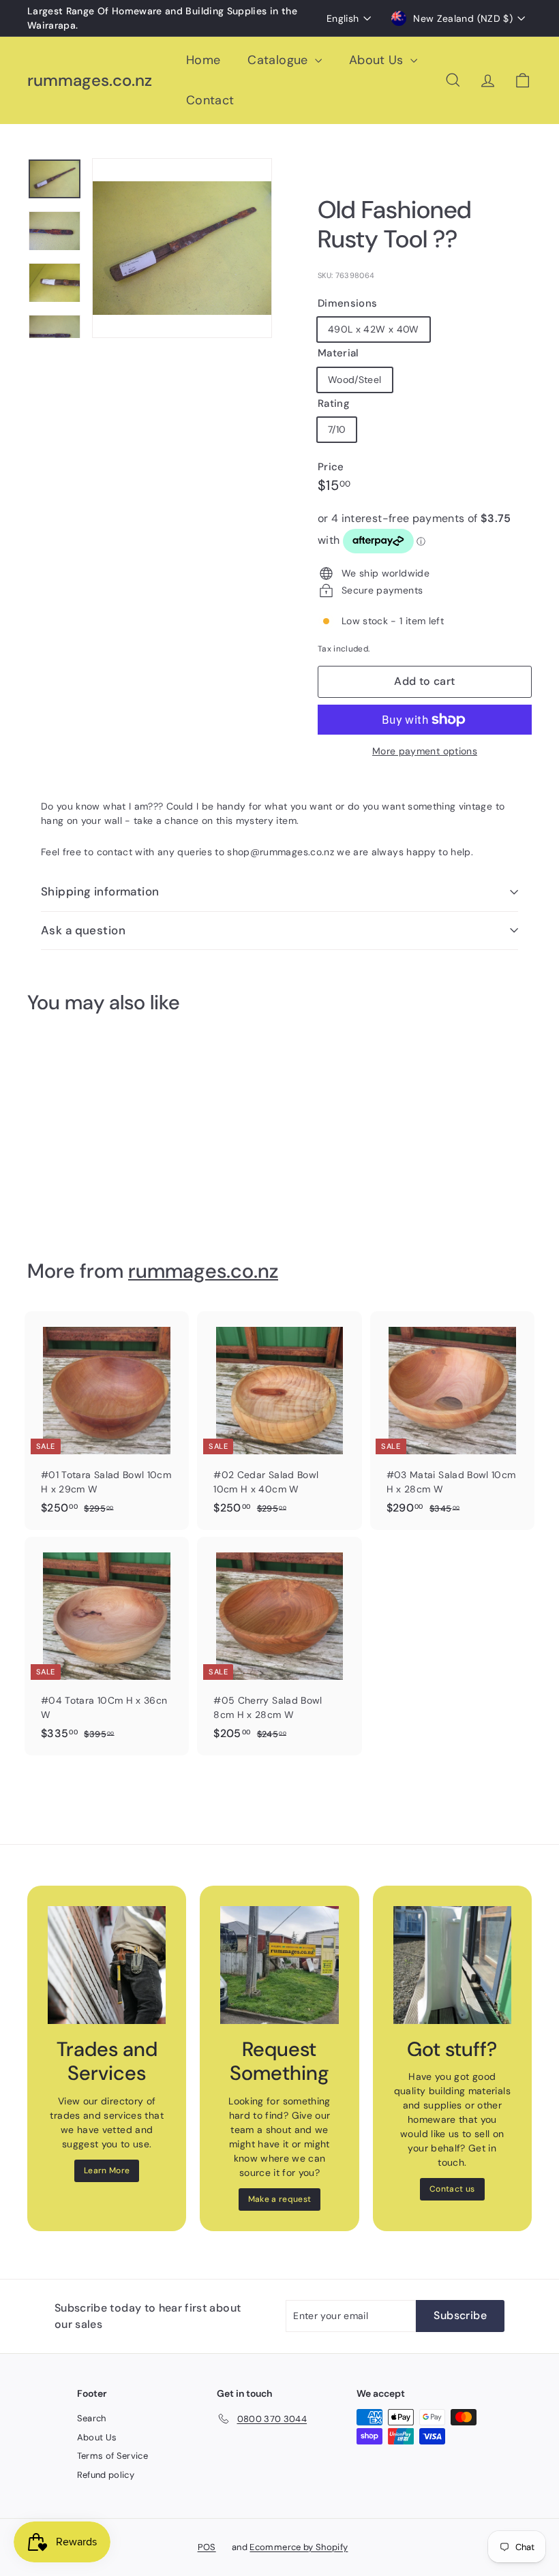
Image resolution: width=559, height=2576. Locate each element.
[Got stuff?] (452, 1965)
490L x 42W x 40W (374, 329)
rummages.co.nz (90, 81)
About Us (378, 60)
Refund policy (106, 2475)
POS (207, 2547)
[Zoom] (182, 248)
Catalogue (279, 60)
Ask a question (83, 930)
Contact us (452, 2189)
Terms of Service (113, 2456)
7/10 (337, 429)
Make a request (280, 2199)
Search (92, 2418)
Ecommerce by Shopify (299, 2547)
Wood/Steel (355, 380)
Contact (210, 100)
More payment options (425, 751)
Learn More (107, 2171)
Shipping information (100, 891)
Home (203, 60)
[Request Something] (279, 1965)
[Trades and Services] (107, 1965)
